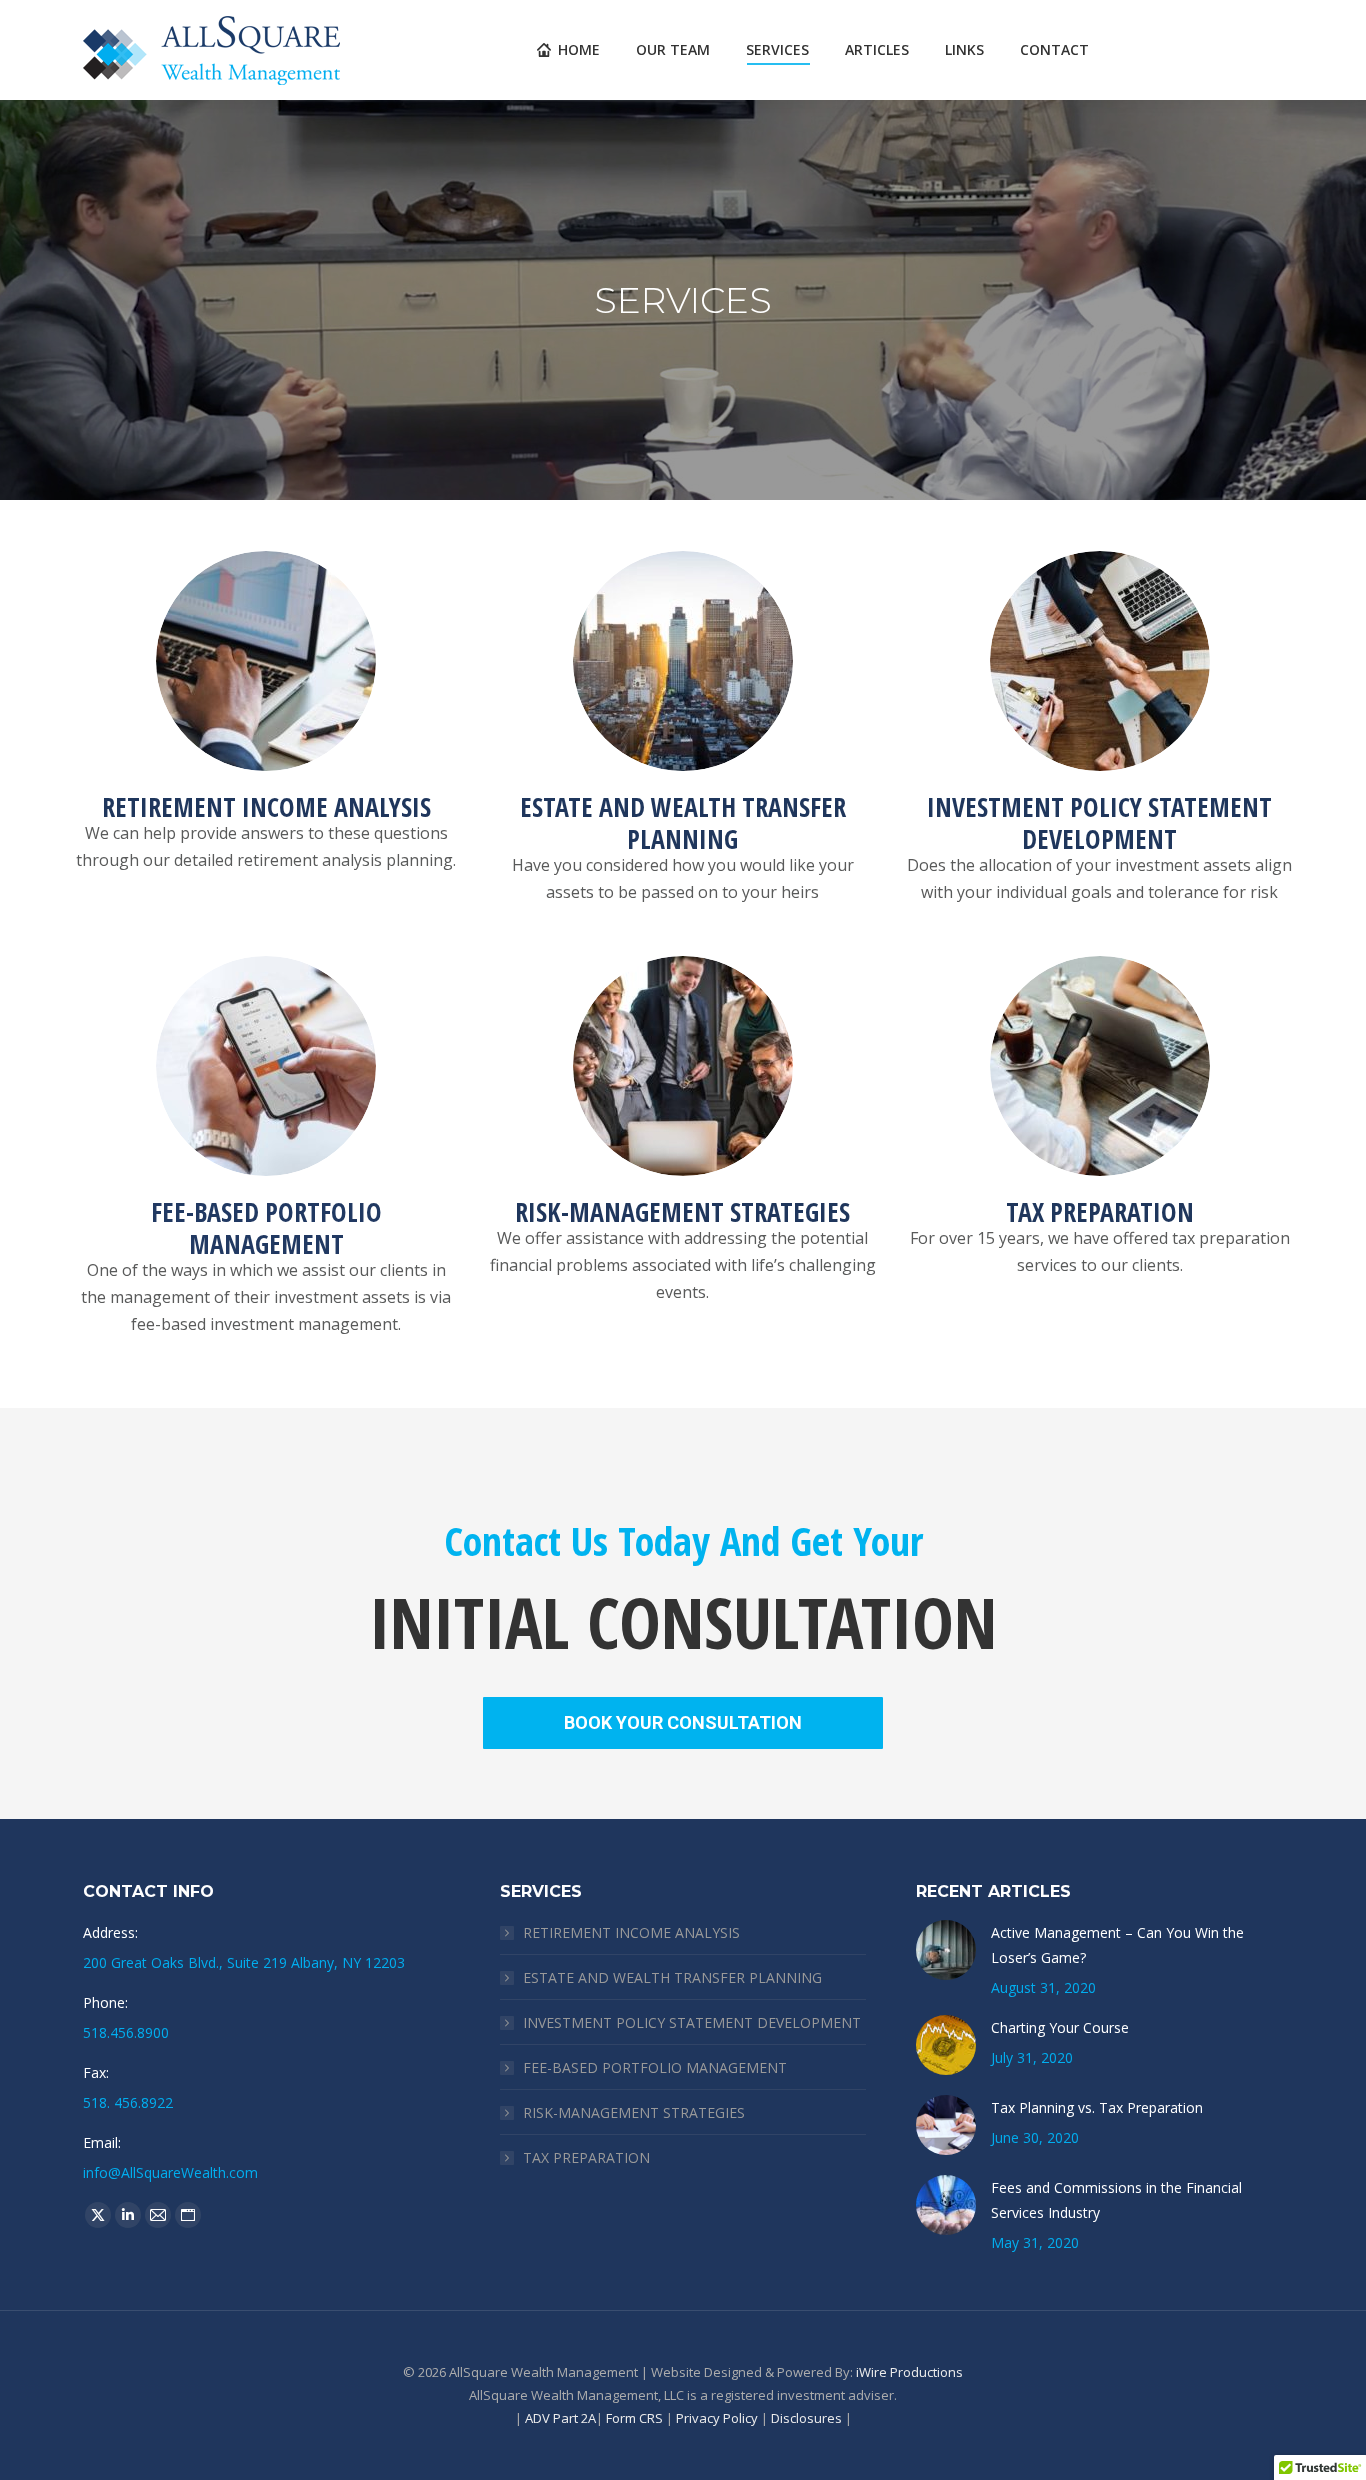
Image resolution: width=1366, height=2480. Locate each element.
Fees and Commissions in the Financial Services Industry (1116, 2200)
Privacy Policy (717, 2418)
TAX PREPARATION (586, 2157)
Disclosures (806, 2418)
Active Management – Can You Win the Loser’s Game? (1117, 1945)
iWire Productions (909, 2372)
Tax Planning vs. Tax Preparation (1097, 2107)
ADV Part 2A (560, 2418)
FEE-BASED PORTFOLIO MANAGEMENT (655, 2067)
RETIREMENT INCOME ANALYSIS (631, 1932)
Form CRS (634, 2418)
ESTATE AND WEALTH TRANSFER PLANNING (672, 1977)
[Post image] (946, 1950)
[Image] (266, 661)
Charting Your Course (1060, 2027)
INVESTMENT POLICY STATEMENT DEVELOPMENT (692, 2022)
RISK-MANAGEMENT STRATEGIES (634, 2112)
